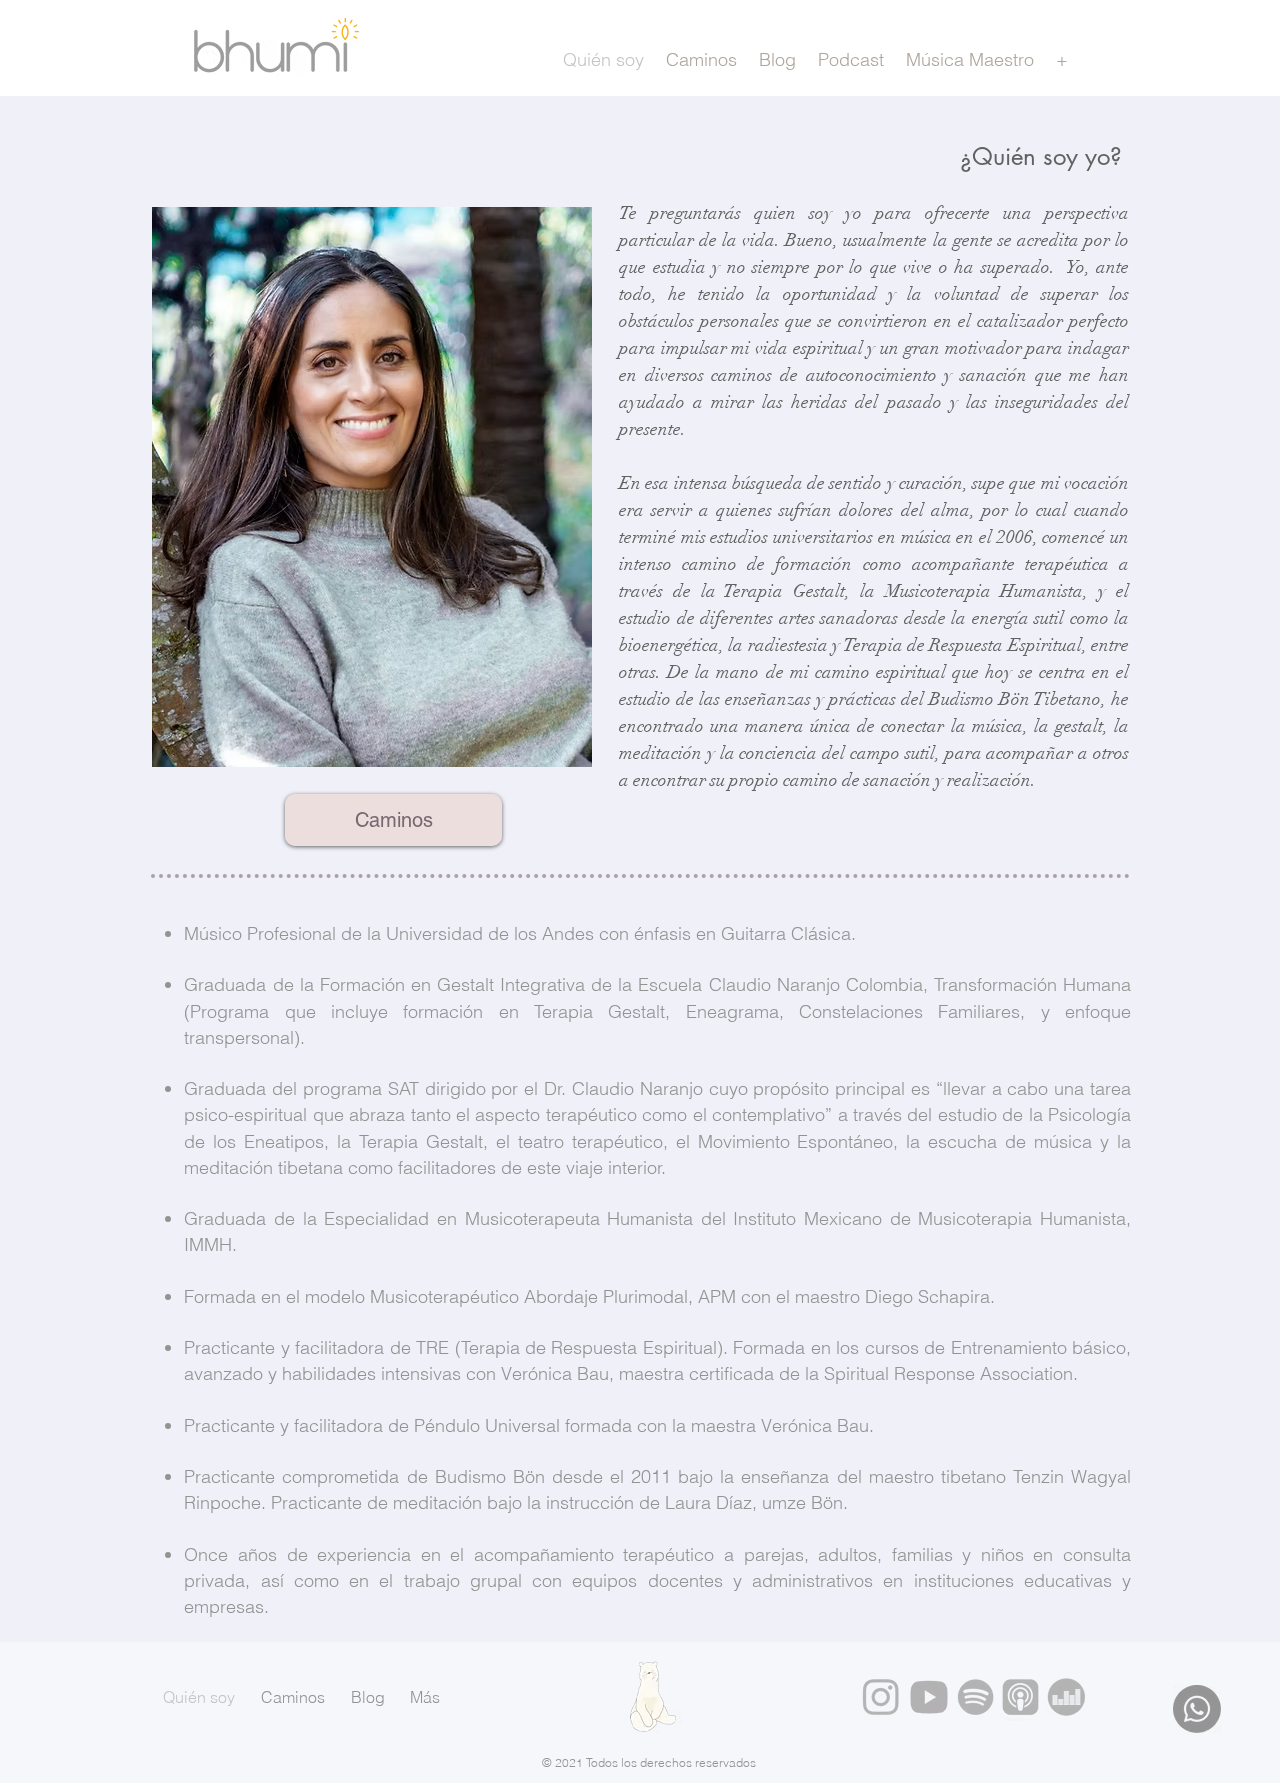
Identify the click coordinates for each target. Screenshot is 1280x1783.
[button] (1061, 60)
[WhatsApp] (1197, 1709)
